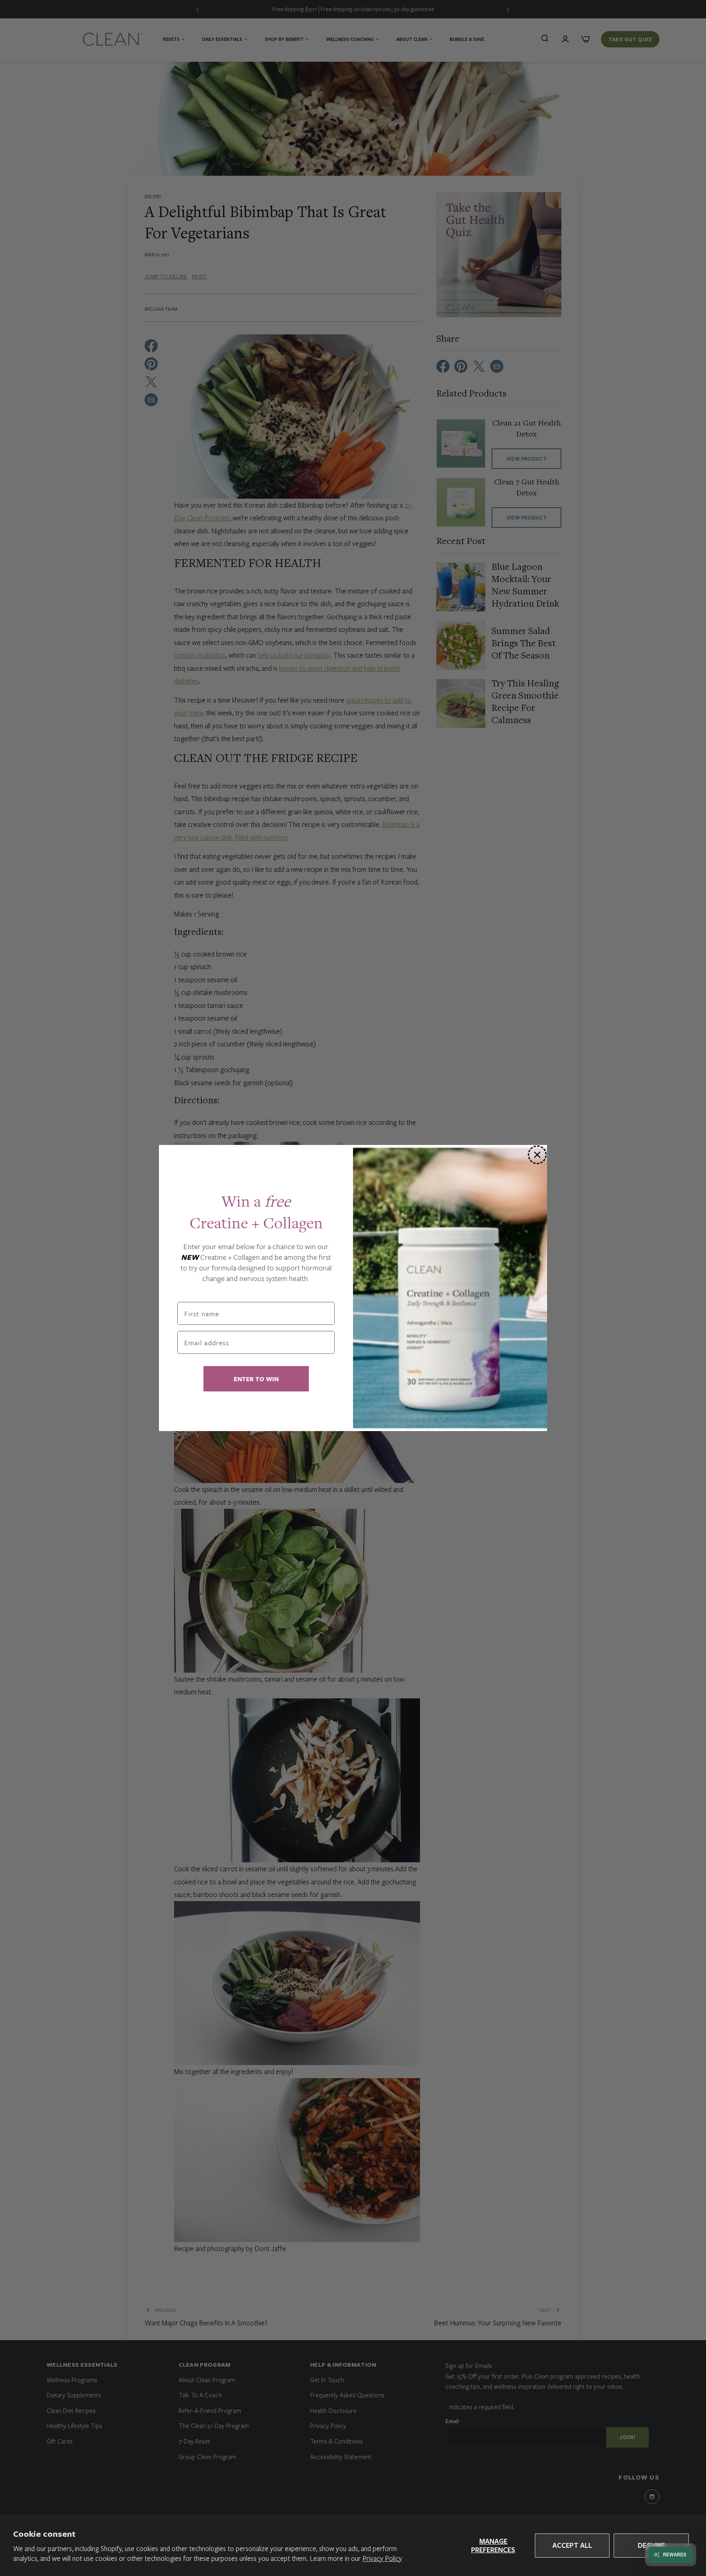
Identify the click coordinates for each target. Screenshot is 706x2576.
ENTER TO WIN (256, 1379)
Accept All (572, 2545)
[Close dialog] (537, 1155)
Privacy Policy (382, 2558)
